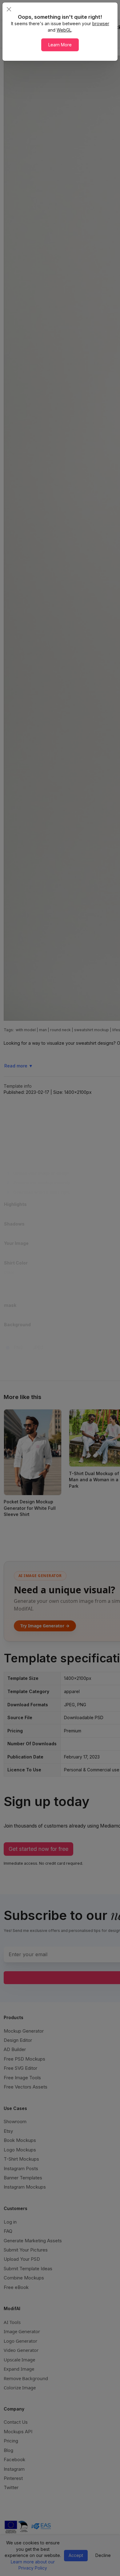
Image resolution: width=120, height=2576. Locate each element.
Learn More (60, 45)
